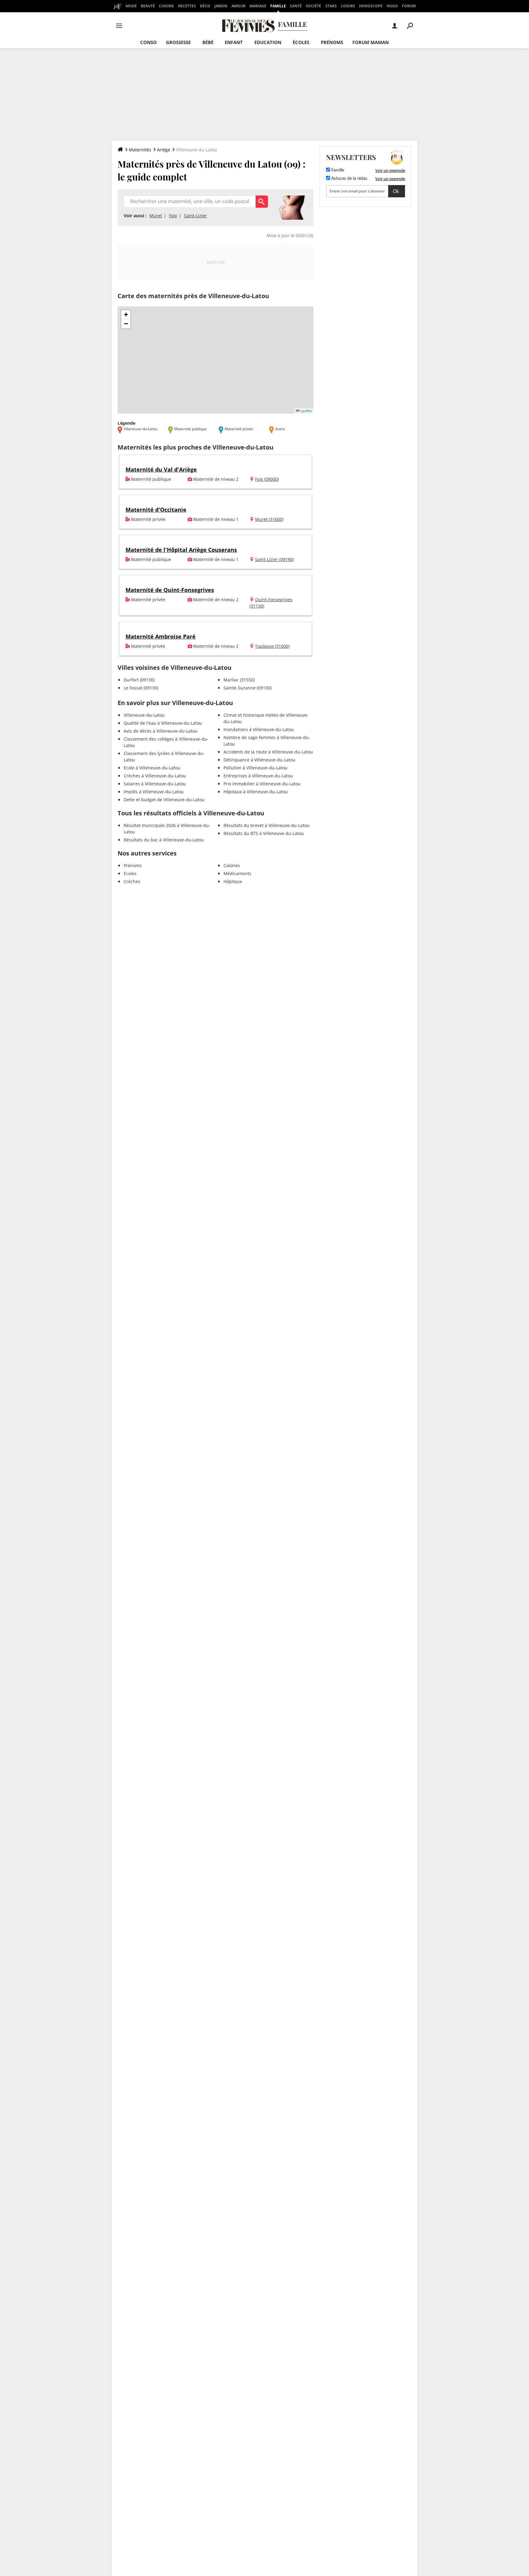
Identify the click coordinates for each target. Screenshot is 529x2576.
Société (313, 6)
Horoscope (371, 6)
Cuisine (166, 6)
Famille (278, 6)
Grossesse (178, 42)
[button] (126, 315)
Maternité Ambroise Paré (161, 636)
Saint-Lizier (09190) (274, 559)
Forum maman (371, 42)
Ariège (164, 150)
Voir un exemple (390, 170)
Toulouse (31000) (272, 646)
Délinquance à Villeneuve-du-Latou (259, 760)
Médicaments (237, 873)
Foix (173, 216)
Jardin (221, 6)
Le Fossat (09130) (141, 688)
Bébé (208, 42)
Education (268, 42)
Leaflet (306, 411)
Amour (238, 6)
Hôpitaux (233, 881)
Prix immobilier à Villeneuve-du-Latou (262, 784)
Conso (148, 42)
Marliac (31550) (239, 680)
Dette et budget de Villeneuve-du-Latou (164, 800)
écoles (301, 42)
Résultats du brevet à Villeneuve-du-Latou (266, 825)
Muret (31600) (269, 519)
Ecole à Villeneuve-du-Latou (152, 768)
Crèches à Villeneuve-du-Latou (155, 776)
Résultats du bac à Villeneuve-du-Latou (164, 840)
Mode (131, 6)
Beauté (148, 6)
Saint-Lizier (195, 216)
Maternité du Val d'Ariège (161, 469)
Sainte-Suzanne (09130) (248, 688)
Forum (409, 6)
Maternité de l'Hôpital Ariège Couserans (181, 550)
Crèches (132, 881)
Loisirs (348, 6)
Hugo (392, 6)
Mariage (258, 6)
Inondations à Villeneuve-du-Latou (259, 729)
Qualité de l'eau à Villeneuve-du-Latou (163, 723)
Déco (205, 6)
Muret (156, 216)
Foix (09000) (267, 479)
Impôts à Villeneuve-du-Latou (154, 792)
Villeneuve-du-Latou (144, 715)
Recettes (187, 6)
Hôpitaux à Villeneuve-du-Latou (256, 792)
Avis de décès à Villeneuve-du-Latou (161, 731)
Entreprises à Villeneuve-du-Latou (258, 776)
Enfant (234, 42)
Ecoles (130, 873)
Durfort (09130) (139, 680)
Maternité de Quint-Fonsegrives (170, 590)
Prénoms (332, 42)
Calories (232, 865)
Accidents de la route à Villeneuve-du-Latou (268, 752)
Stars (331, 6)
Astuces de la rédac (349, 179)
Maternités (140, 150)
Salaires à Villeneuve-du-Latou (155, 784)
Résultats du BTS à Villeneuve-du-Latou (264, 833)
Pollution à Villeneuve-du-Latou (255, 768)
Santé (296, 6)
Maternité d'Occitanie (156, 510)
